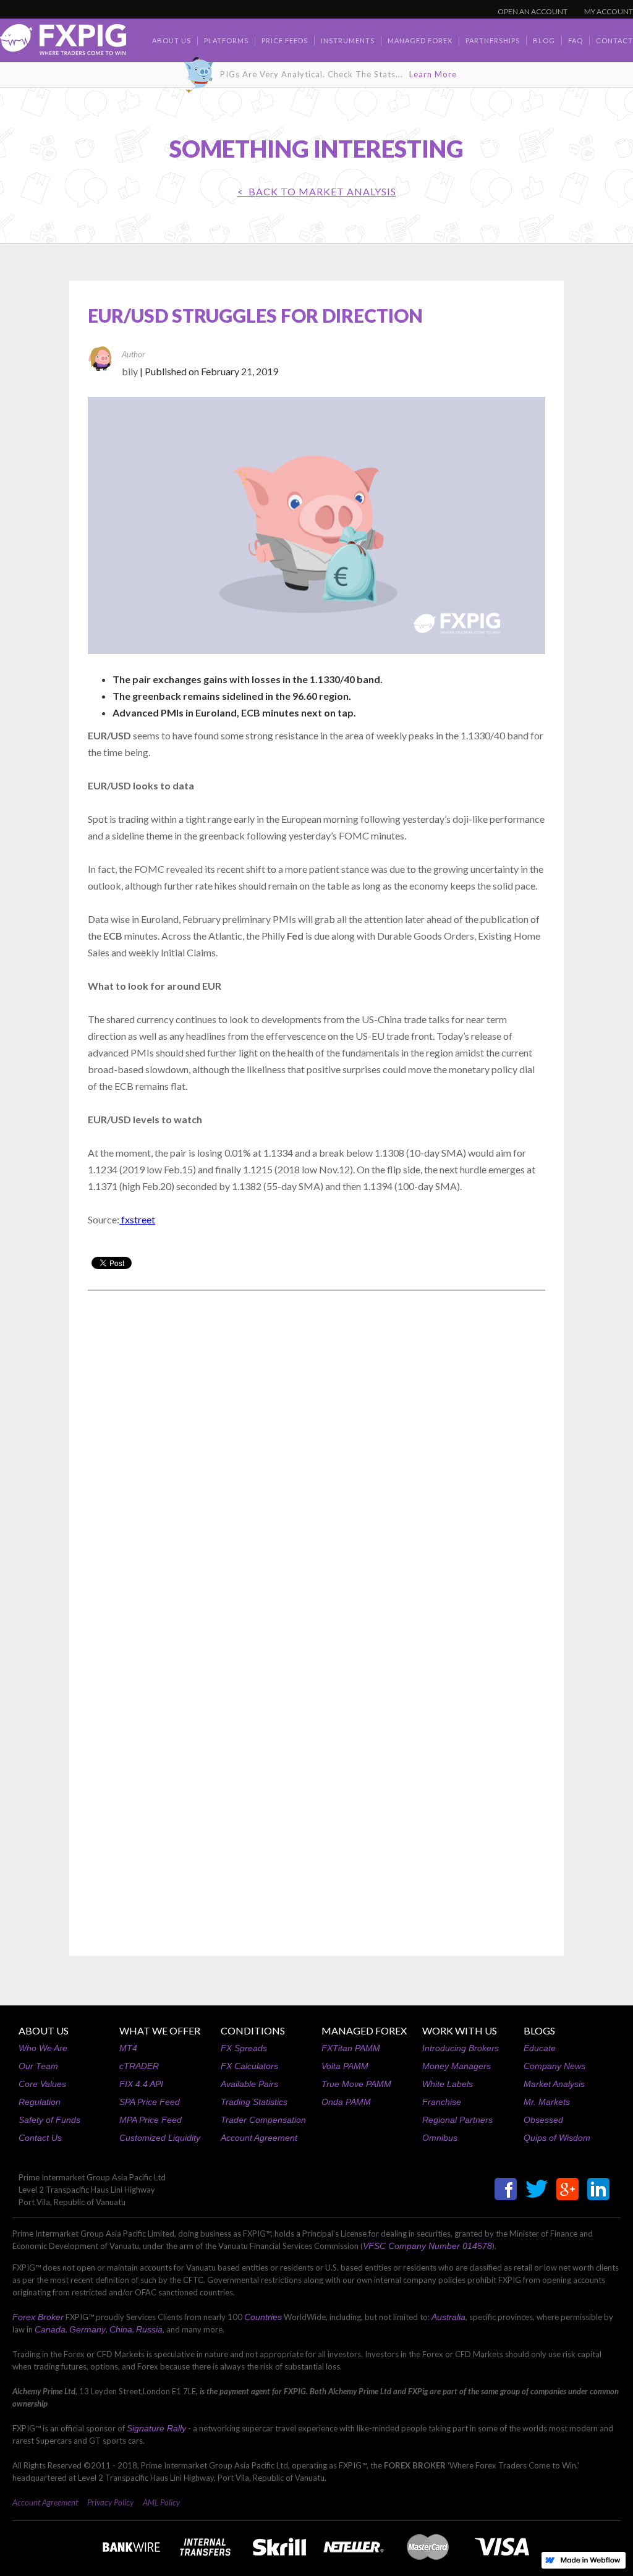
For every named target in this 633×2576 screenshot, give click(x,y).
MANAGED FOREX (364, 2030)
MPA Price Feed (151, 2120)
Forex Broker (38, 2317)
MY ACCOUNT (609, 11)
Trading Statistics (254, 2102)
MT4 (128, 2048)
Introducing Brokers (461, 2048)
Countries (263, 2317)
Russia (149, 2329)
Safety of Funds (49, 2120)
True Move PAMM (356, 2084)
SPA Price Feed (150, 2102)
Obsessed (543, 2120)
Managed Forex (420, 40)
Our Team (38, 2066)
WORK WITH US (460, 2030)
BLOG (544, 40)
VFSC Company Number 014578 (427, 2246)
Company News (554, 2066)
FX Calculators (249, 2066)
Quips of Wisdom (557, 2138)
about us (172, 40)
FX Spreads (244, 2048)
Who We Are (43, 2048)
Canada (50, 2329)
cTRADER (139, 2066)
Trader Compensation (263, 2120)
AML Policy (161, 2502)
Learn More (433, 74)
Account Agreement (259, 2138)
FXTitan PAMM (351, 2048)
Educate (540, 2048)
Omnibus (440, 2138)
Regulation (40, 2102)
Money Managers (457, 2066)
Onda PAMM (346, 2102)
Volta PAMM (345, 2066)
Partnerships (493, 40)
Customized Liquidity (160, 2138)
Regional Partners (457, 2120)
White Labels (448, 2084)
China (121, 2329)
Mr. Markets (547, 2102)
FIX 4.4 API (141, 2084)
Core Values (42, 2084)
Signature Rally (156, 2428)
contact (614, 40)
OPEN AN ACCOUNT (533, 11)
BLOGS (539, 2030)
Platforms (226, 40)
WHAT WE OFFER (160, 2030)
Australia (448, 2317)
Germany (87, 2329)
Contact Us (40, 2138)
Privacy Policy (110, 2502)
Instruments (348, 40)
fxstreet (137, 1219)
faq (576, 40)
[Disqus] (316, 1458)
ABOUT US (44, 2030)
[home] (63, 43)
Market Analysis (554, 2084)
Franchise (442, 2102)
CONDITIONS (253, 2030)
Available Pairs (249, 2084)
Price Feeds (285, 40)
